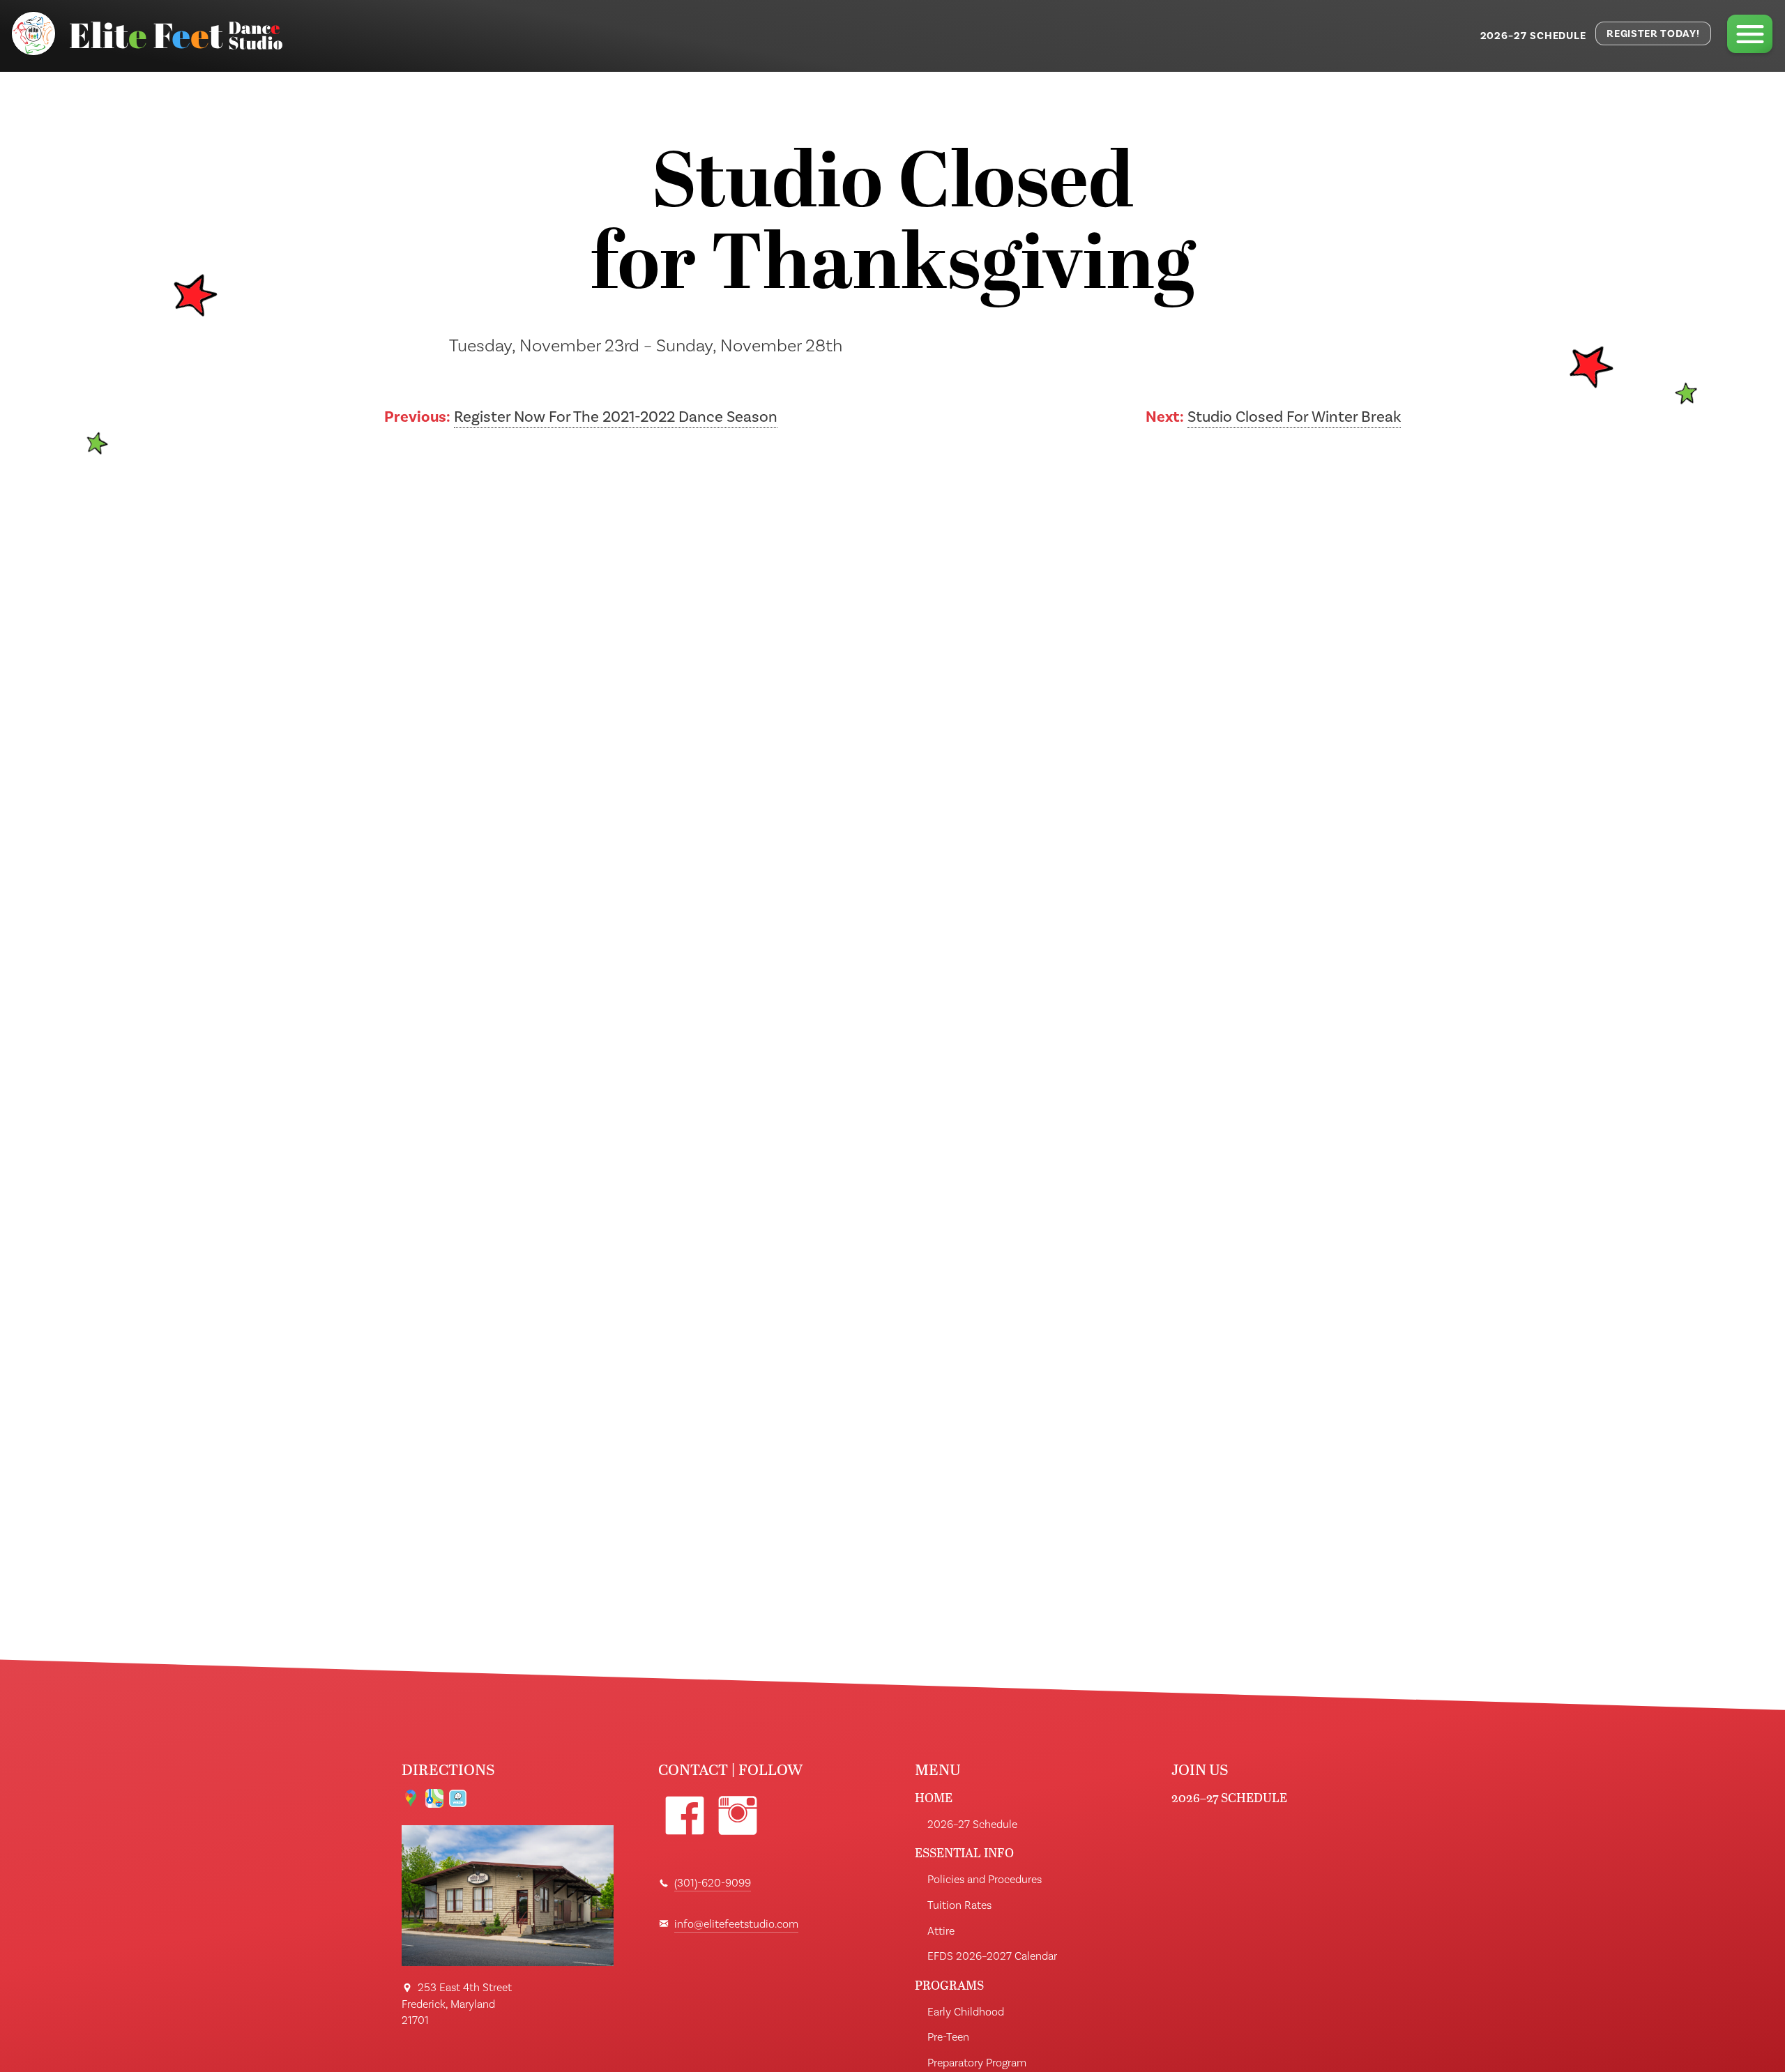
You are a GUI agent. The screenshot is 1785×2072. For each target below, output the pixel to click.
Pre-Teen (948, 2037)
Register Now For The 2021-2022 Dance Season (616, 417)
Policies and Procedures (985, 1880)
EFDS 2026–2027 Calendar (992, 1956)
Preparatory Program (977, 2063)
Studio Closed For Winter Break (1294, 417)
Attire (941, 1931)
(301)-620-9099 (713, 1883)
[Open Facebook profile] (685, 1816)
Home (934, 1798)
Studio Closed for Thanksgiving (892, 227)
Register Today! (1653, 34)
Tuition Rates (959, 1905)
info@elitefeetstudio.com (736, 1924)
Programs (949, 1985)
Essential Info (964, 1853)
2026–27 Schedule (1534, 36)
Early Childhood (966, 2012)
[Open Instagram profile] (738, 1816)
